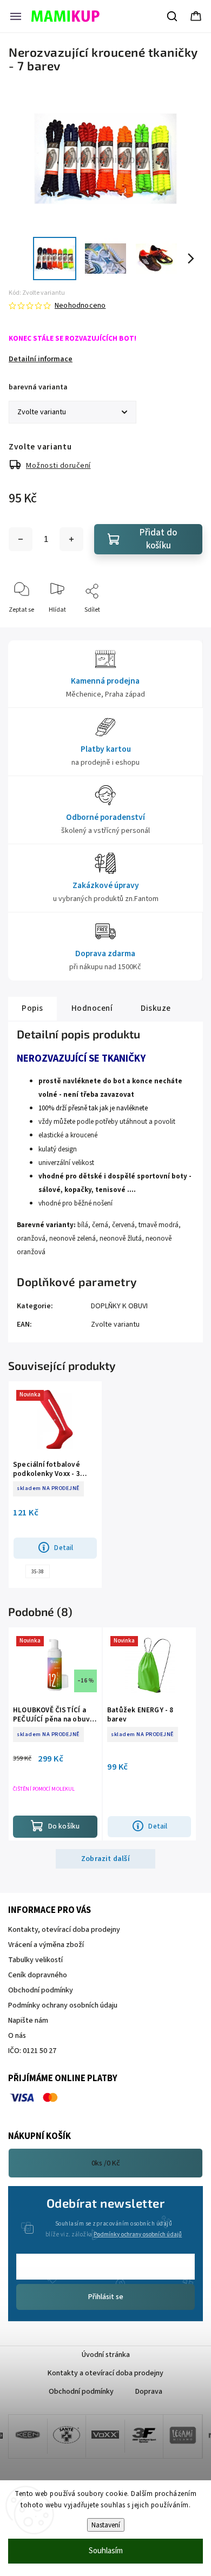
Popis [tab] (32, 1008)
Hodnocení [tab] (92, 1008)
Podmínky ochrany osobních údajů (138, 2234)
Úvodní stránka (106, 2355)
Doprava (149, 2392)
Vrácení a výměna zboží (46, 1945)
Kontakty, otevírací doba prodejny (64, 1930)
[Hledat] (173, 16)
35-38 (38, 1572)
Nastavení (106, 2525)
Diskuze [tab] (156, 1008)
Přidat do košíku (158, 539)
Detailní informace (41, 359)
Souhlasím (106, 2551)
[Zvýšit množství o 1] (71, 539)
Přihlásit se (106, 2297)
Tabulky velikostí (35, 1960)
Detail (64, 1548)
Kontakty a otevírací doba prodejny (105, 2373)
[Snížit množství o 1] (21, 539)
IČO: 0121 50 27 (32, 2051)
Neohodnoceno (80, 306)
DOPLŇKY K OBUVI (119, 1306)
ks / (106, 2163)
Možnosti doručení (58, 466)
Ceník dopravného (38, 1975)
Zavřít (185, 628)
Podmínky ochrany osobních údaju (63, 2005)
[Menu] (16, 16)
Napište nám (28, 2021)
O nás (17, 2036)
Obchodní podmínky (41, 1990)
